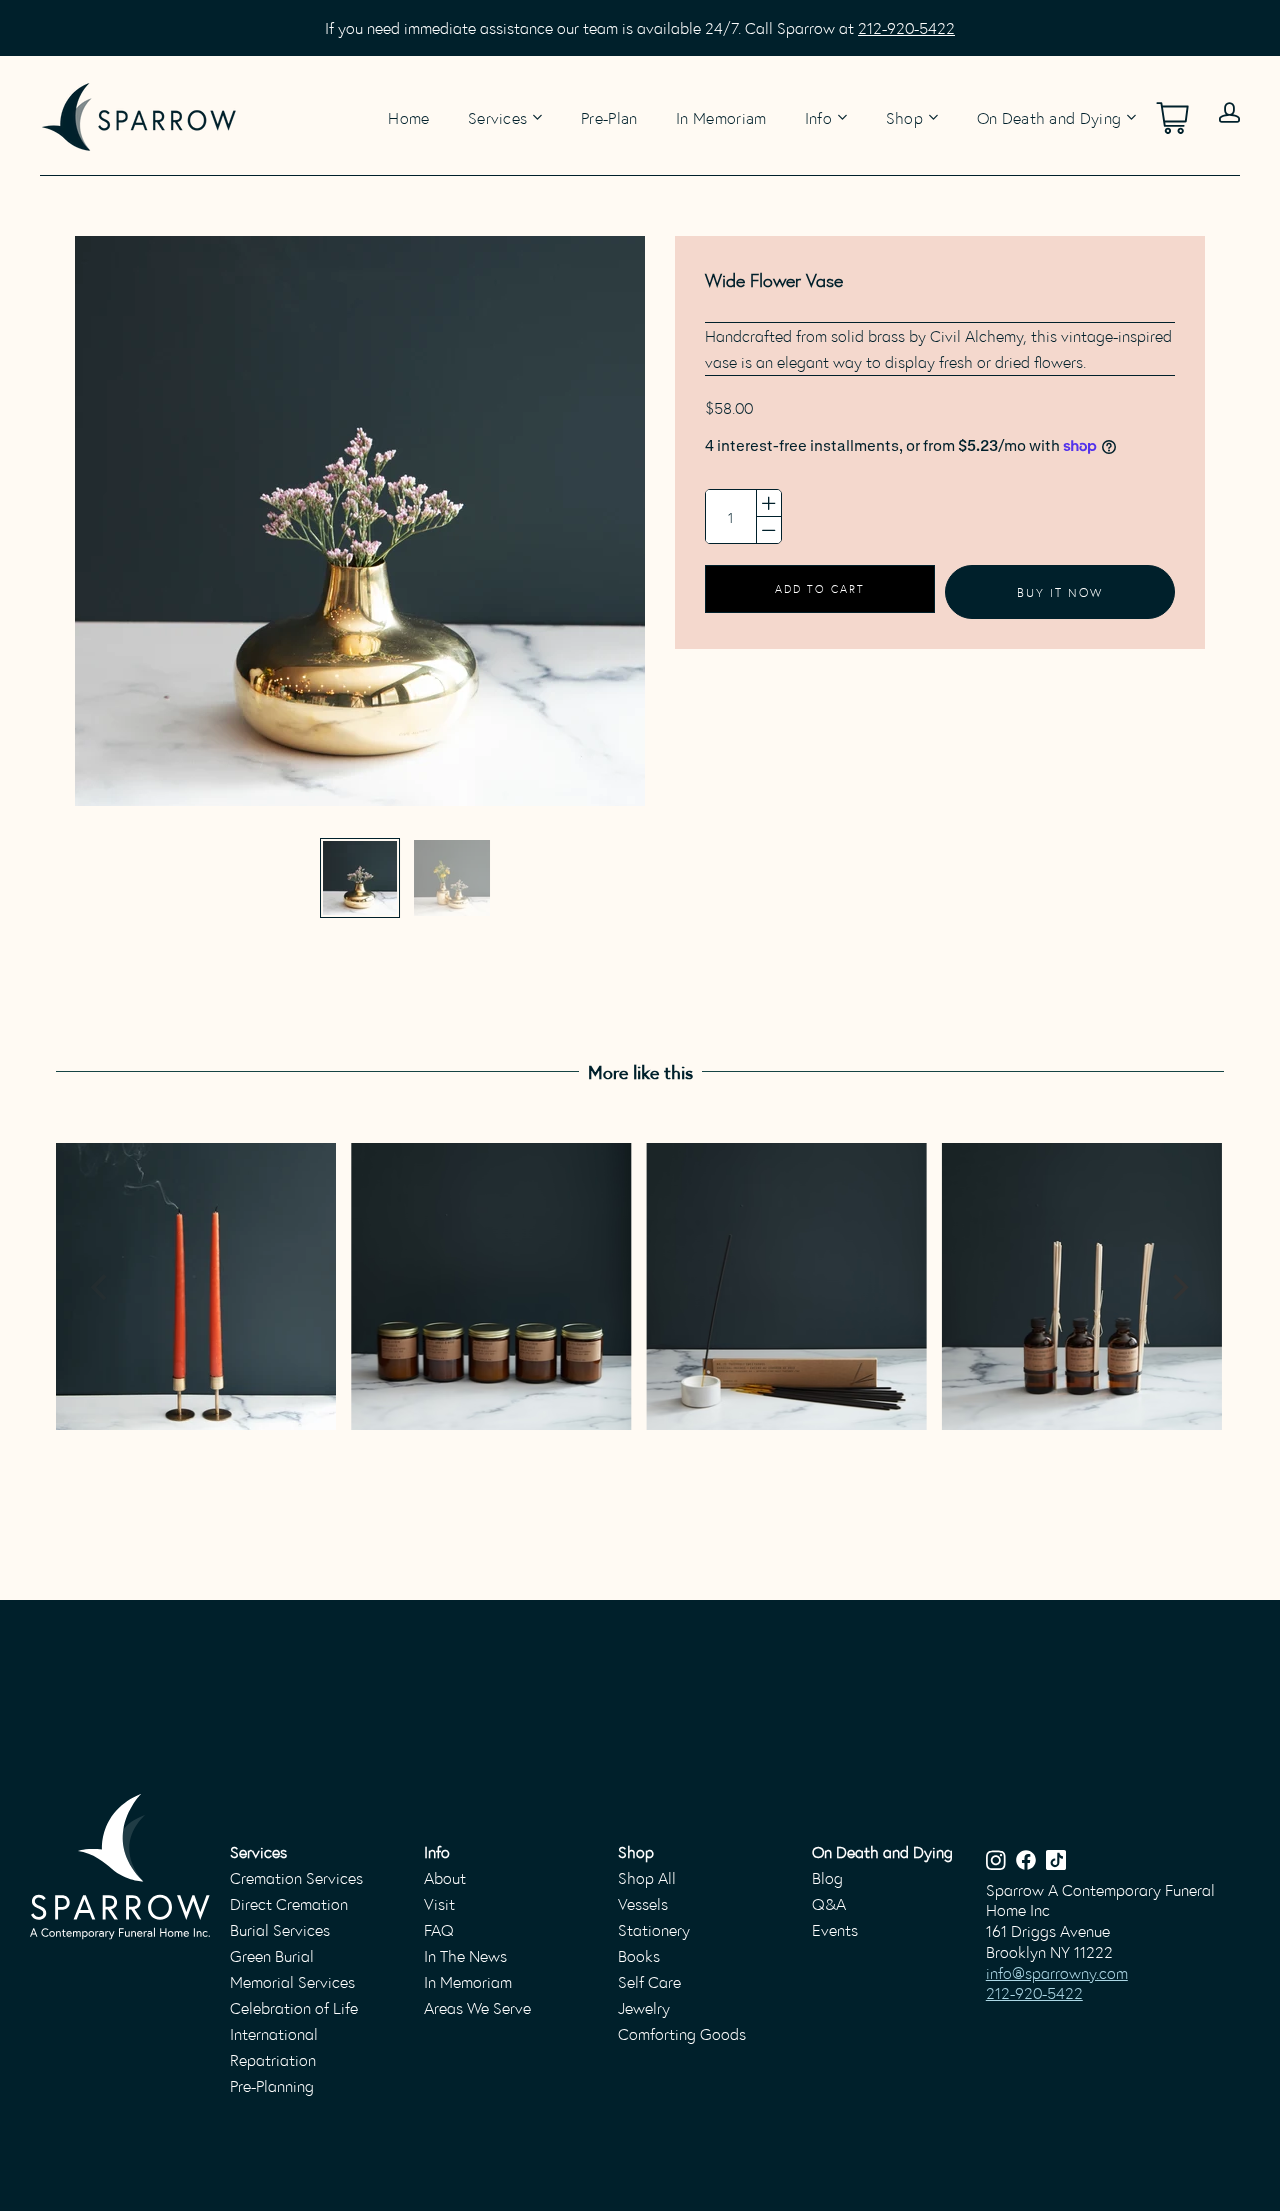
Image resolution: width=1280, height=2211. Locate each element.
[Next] (1179, 1287)
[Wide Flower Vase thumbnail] (360, 878)
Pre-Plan (609, 116)
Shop (904, 117)
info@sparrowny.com (1057, 1972)
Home (408, 116)
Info (818, 117)
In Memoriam (721, 116)
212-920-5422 (906, 27)
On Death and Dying (1049, 117)
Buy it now (1060, 591)
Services (498, 117)
